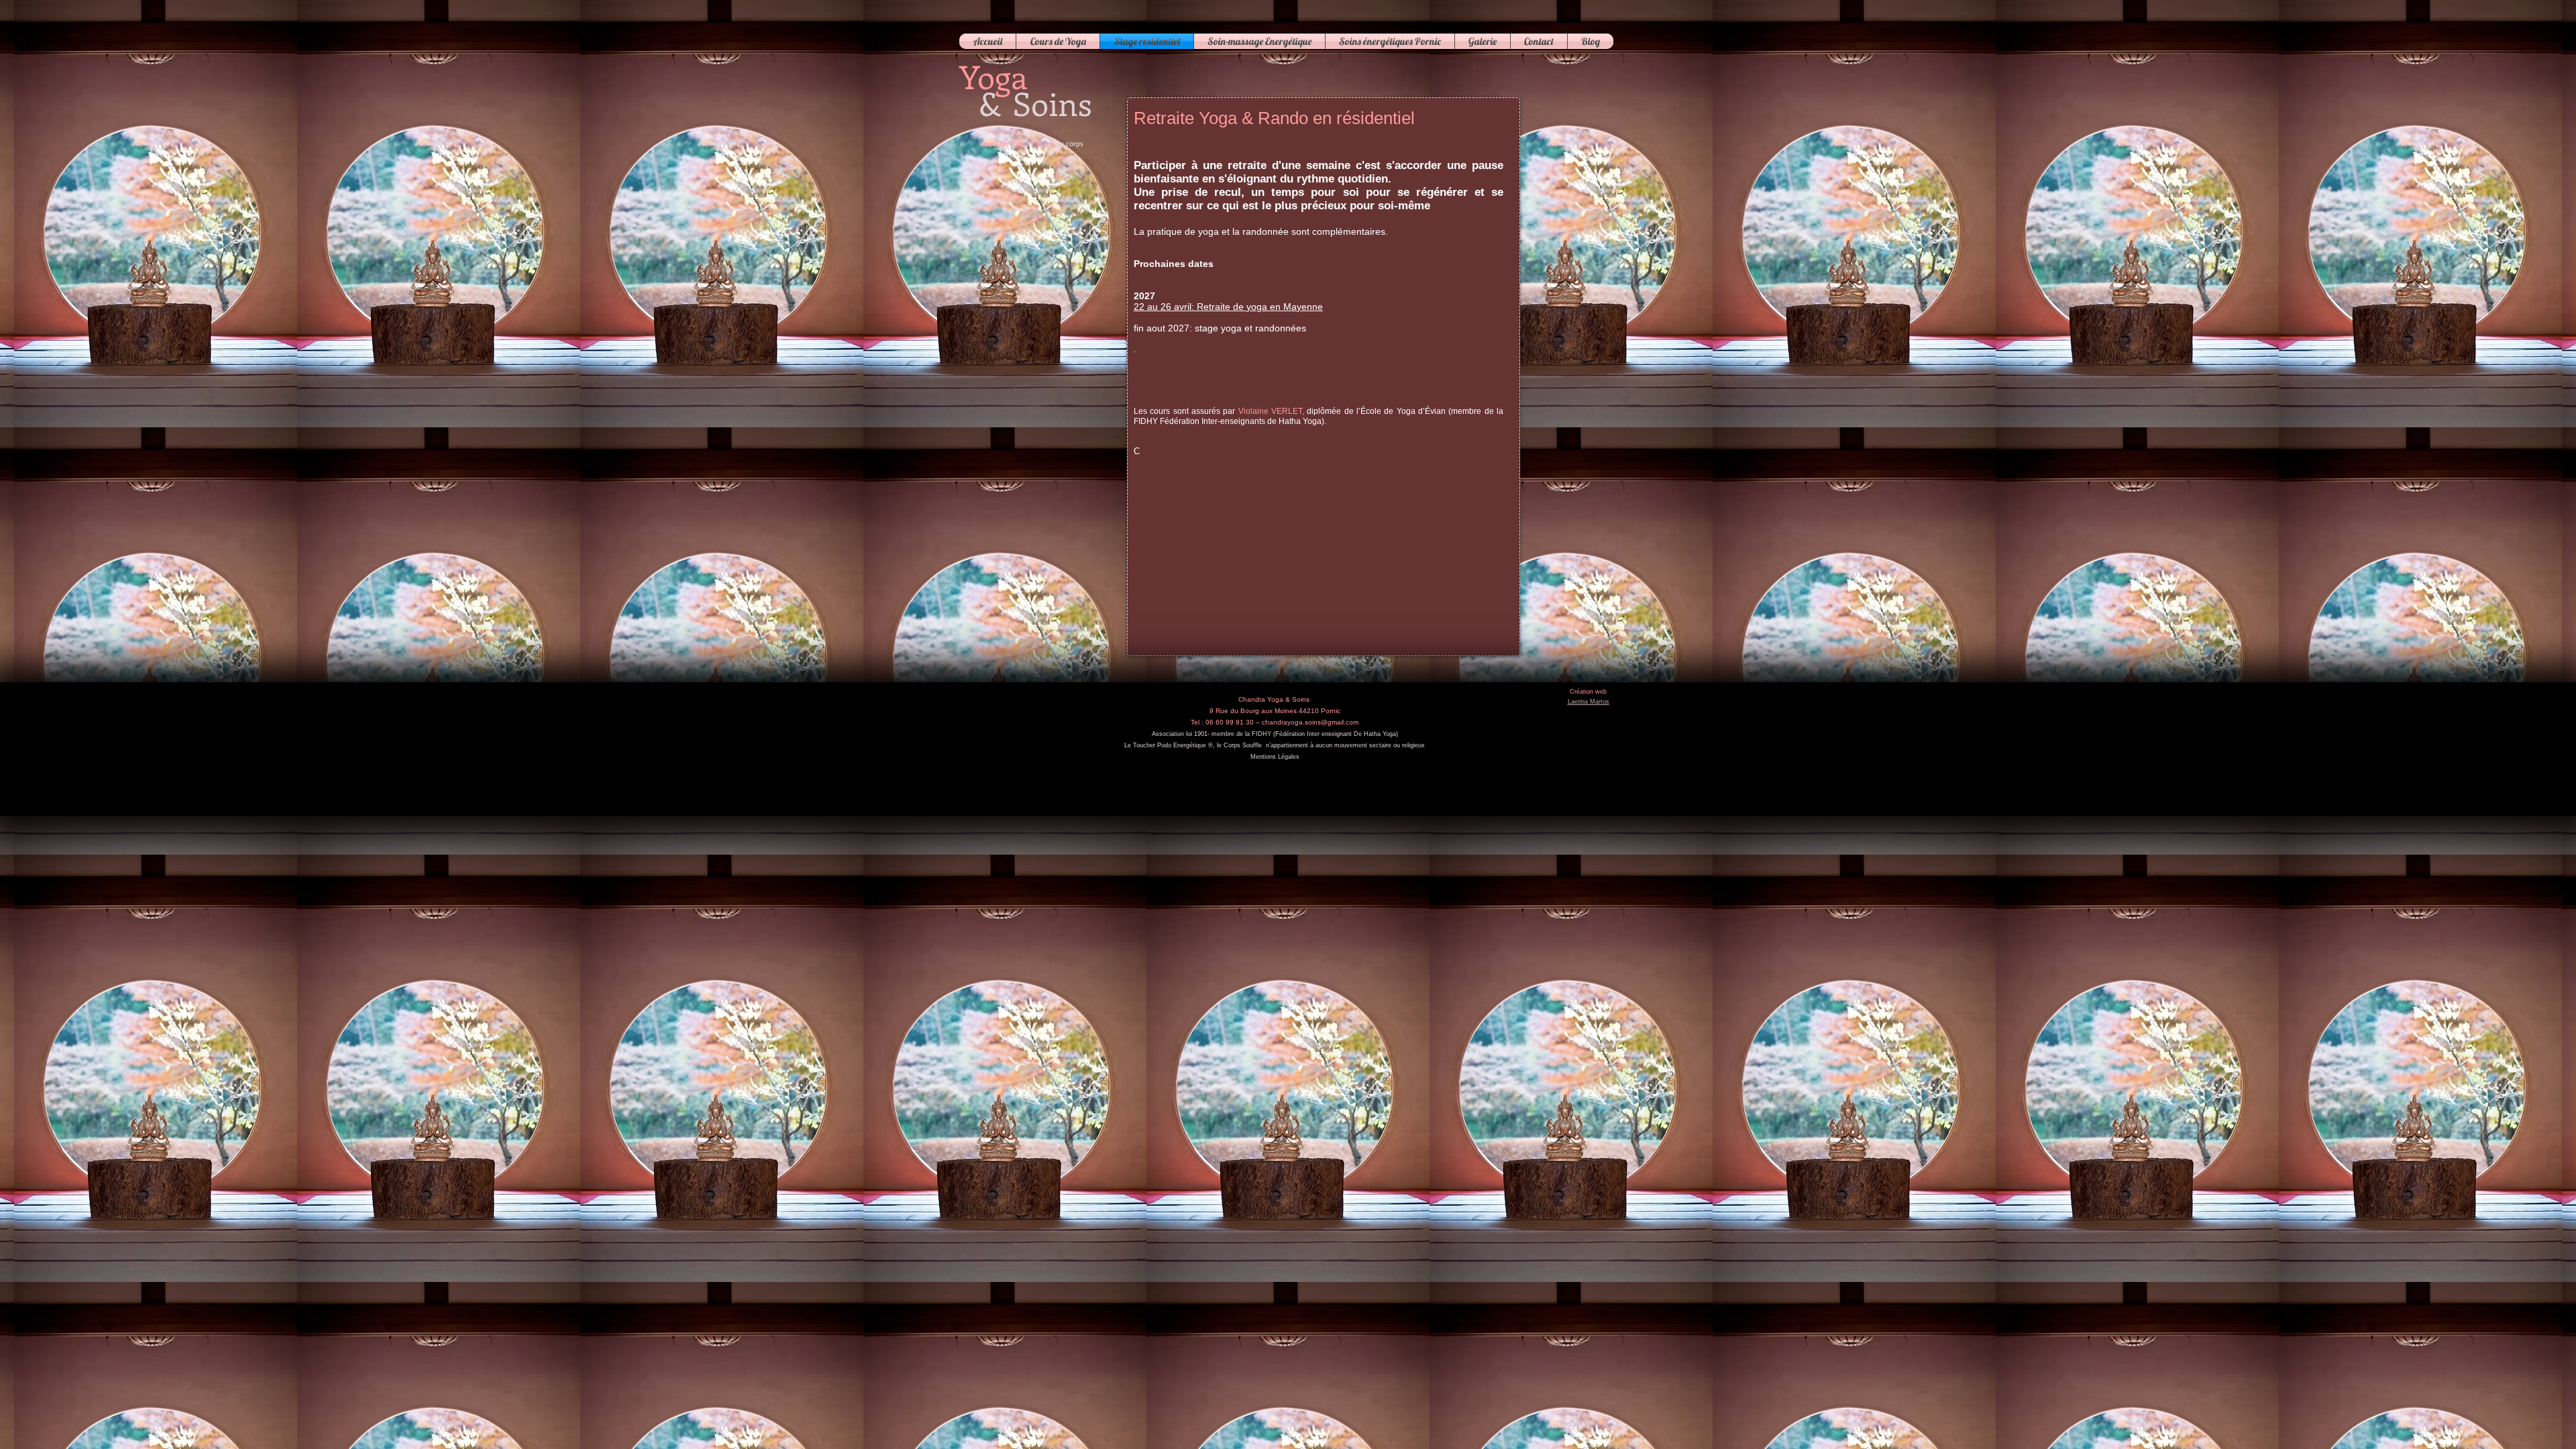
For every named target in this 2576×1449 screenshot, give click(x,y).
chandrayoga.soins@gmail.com (1310, 722)
